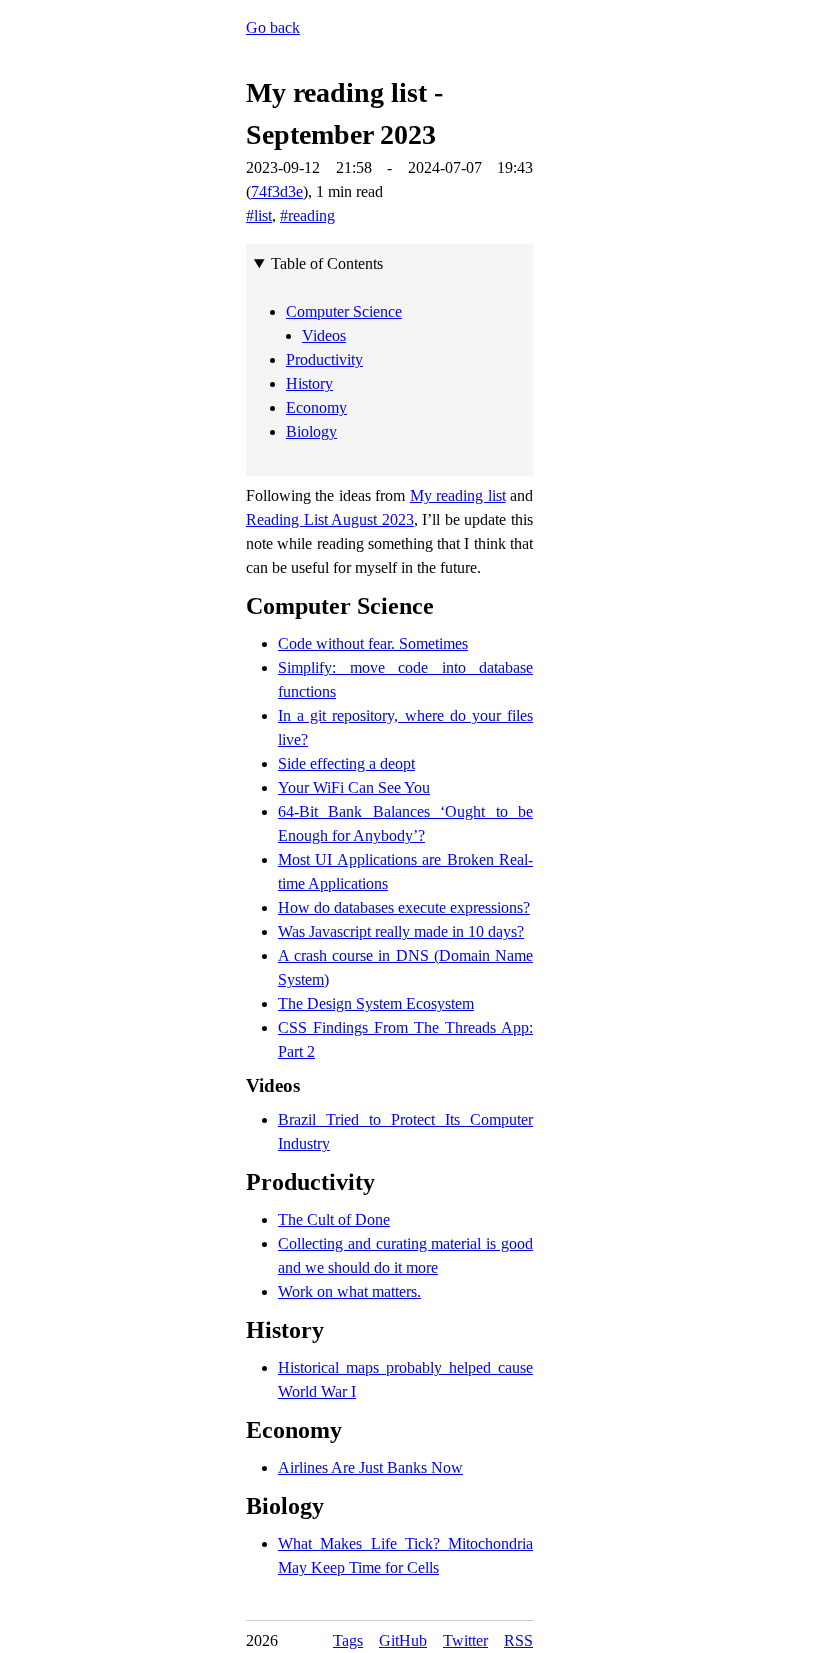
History (285, 1330)
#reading (307, 215)
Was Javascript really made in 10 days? (401, 931)
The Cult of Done (334, 1219)
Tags (348, 1640)
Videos (273, 1085)
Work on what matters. (349, 1291)
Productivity (310, 1182)
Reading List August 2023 (330, 519)
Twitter (465, 1640)
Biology (285, 1506)
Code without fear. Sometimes (373, 643)
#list (259, 215)
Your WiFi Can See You (354, 787)
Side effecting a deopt (346, 763)
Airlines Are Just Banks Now (370, 1467)
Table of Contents (327, 263)
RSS (518, 1640)
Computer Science (340, 606)
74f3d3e (277, 191)
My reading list (458, 495)
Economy (294, 1430)
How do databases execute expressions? (404, 907)
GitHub (403, 1640)
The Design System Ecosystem (376, 1003)
